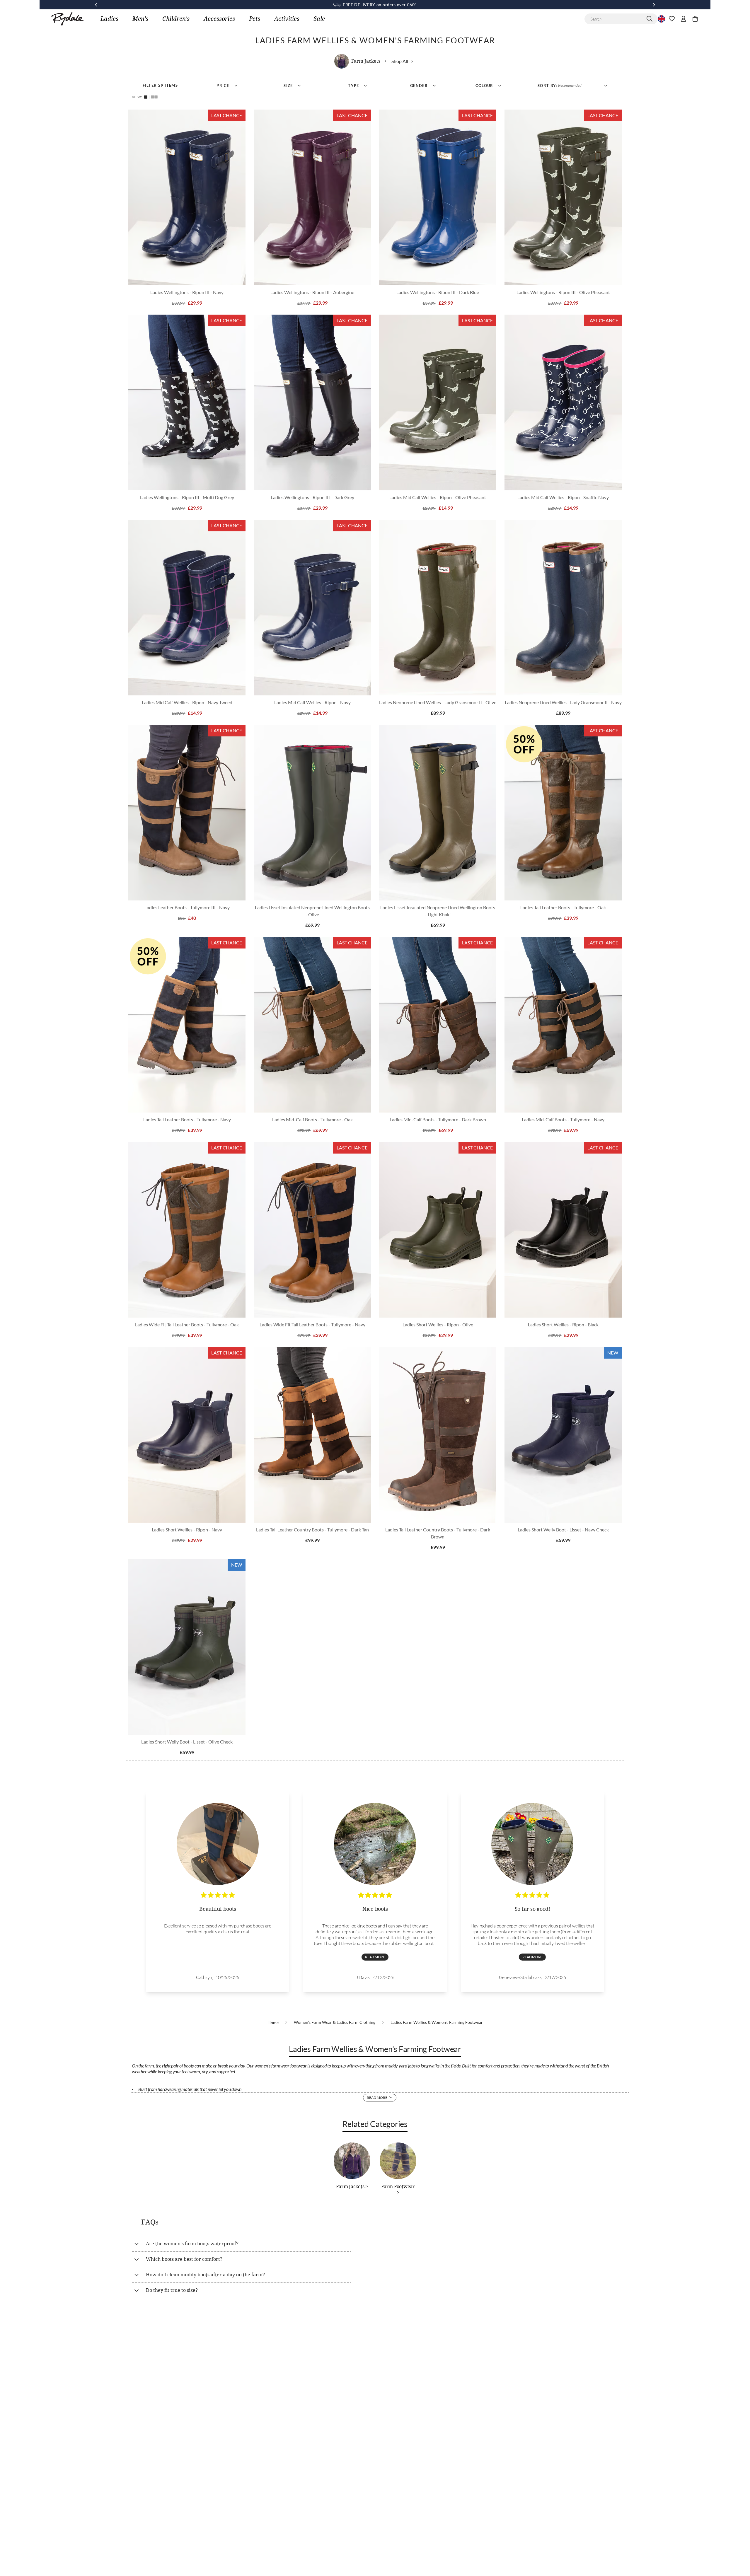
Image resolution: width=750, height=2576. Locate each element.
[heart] (672, 19)
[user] (683, 19)
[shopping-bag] (695, 19)
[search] (650, 19)
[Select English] (661, 19)
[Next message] (654, 5)
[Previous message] (96, 5)
